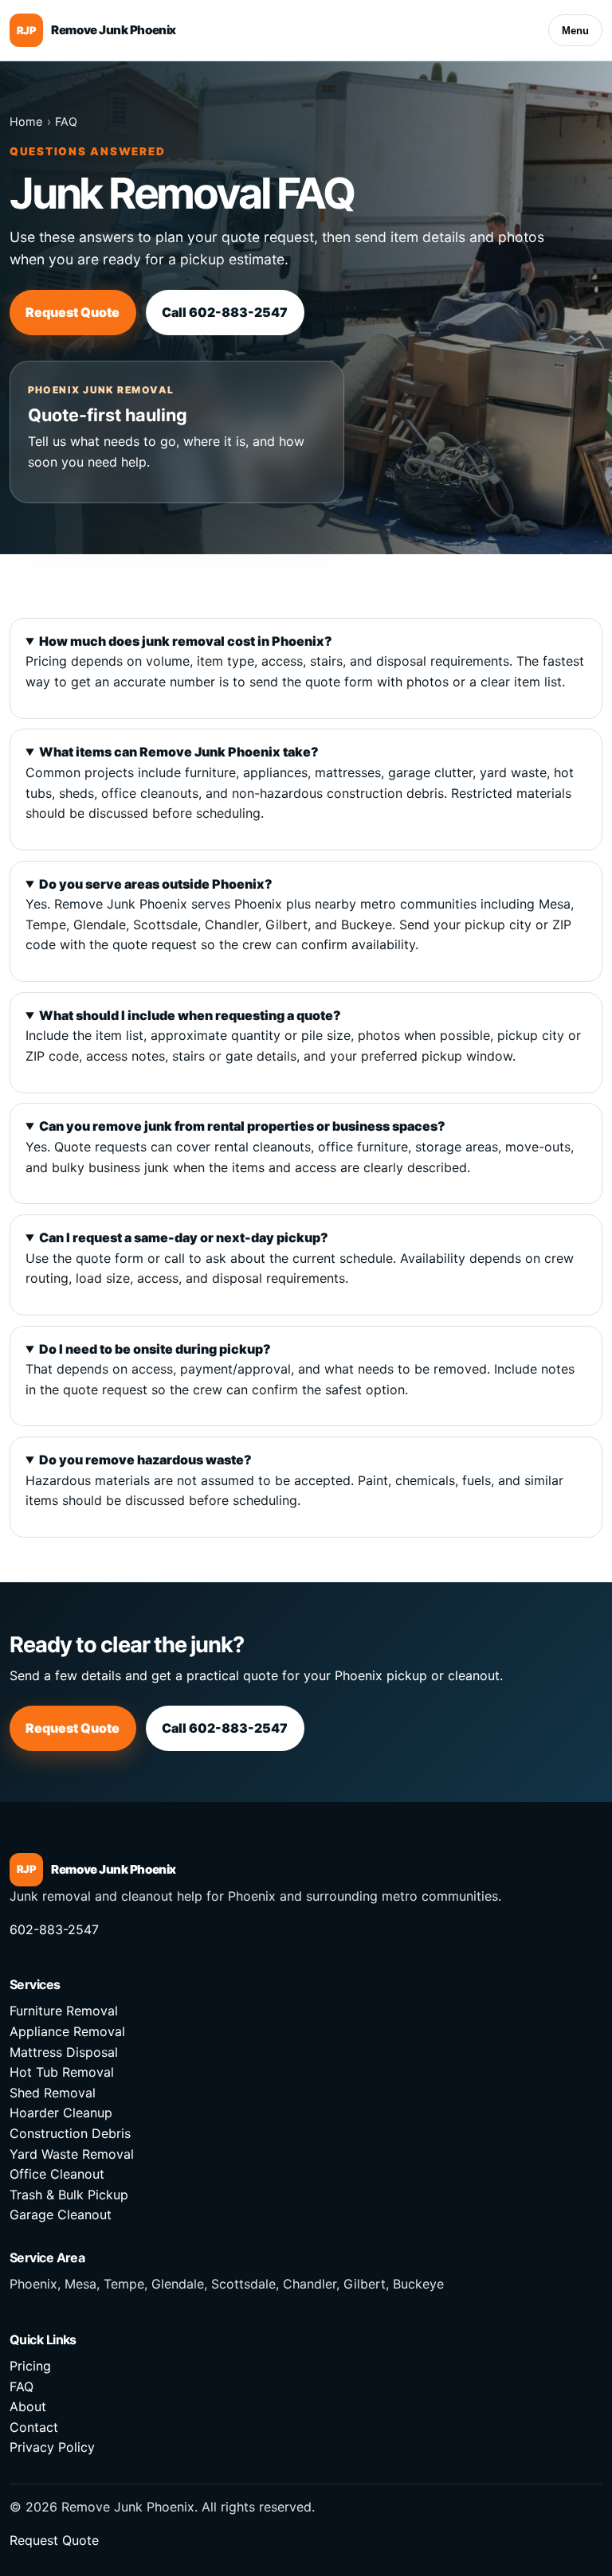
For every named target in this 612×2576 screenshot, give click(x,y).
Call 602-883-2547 (225, 312)
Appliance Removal (67, 2031)
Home (26, 121)
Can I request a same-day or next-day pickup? (184, 1237)
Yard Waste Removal (72, 2154)
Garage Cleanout (61, 2214)
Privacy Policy (52, 2447)
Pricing (30, 2366)
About (28, 2406)
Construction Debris (70, 2133)
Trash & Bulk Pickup (69, 2195)
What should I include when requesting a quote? (190, 1015)
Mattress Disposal (64, 2052)
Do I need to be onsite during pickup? (155, 1349)
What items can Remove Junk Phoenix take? (179, 752)
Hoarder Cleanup (61, 2113)
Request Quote (73, 312)
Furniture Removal (64, 2011)
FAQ (66, 121)
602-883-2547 (54, 1929)
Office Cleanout (57, 2174)
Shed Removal (53, 2093)
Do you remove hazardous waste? (145, 1460)
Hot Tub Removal (62, 2072)
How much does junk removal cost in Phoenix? (186, 641)
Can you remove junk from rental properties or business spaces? (242, 1126)
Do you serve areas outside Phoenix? (156, 884)
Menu (575, 31)
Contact (34, 2427)
